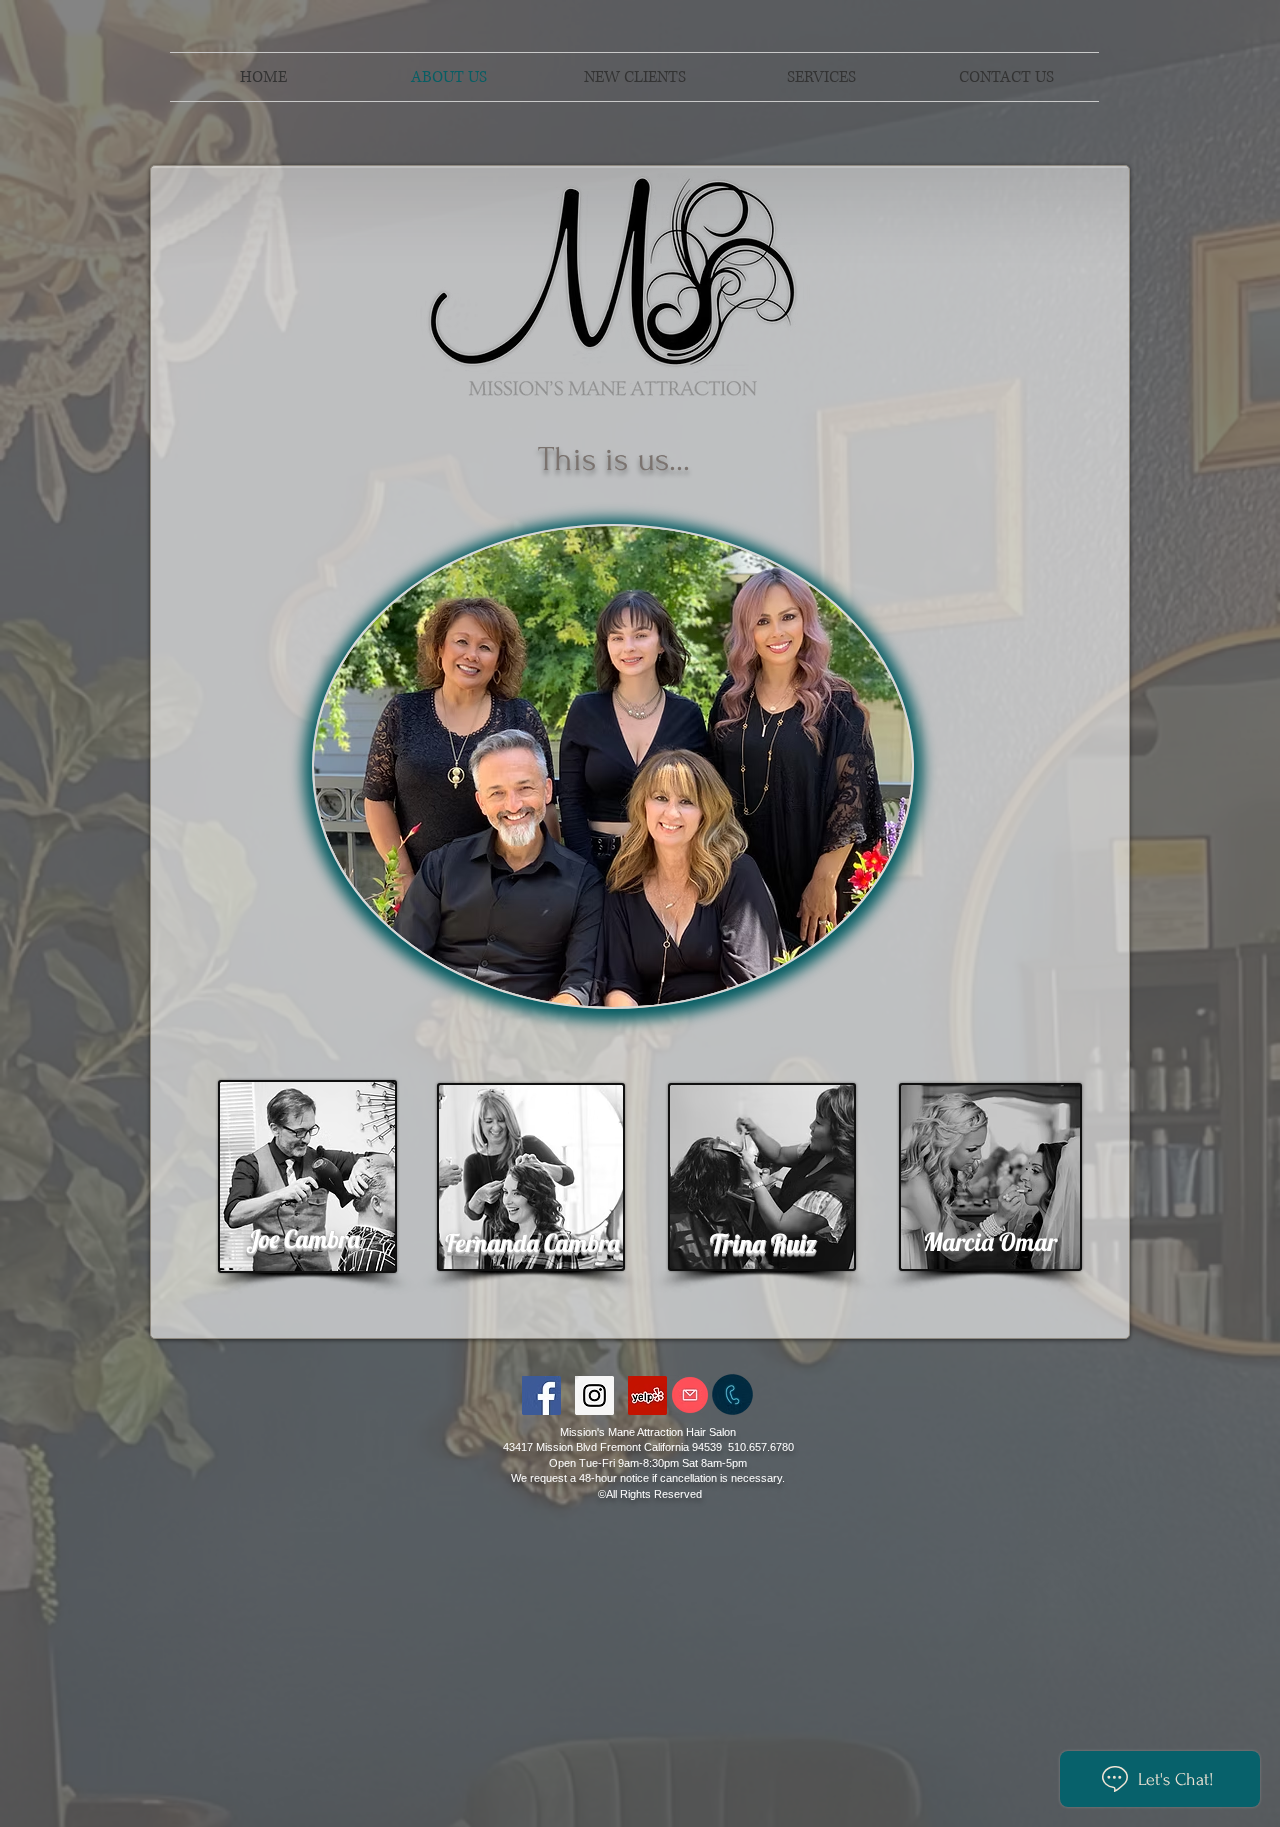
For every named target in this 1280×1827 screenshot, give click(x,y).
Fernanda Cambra (532, 1242)
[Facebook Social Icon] (541, 1395)
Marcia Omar (990, 1241)
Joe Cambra (303, 1238)
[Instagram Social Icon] (594, 1395)
